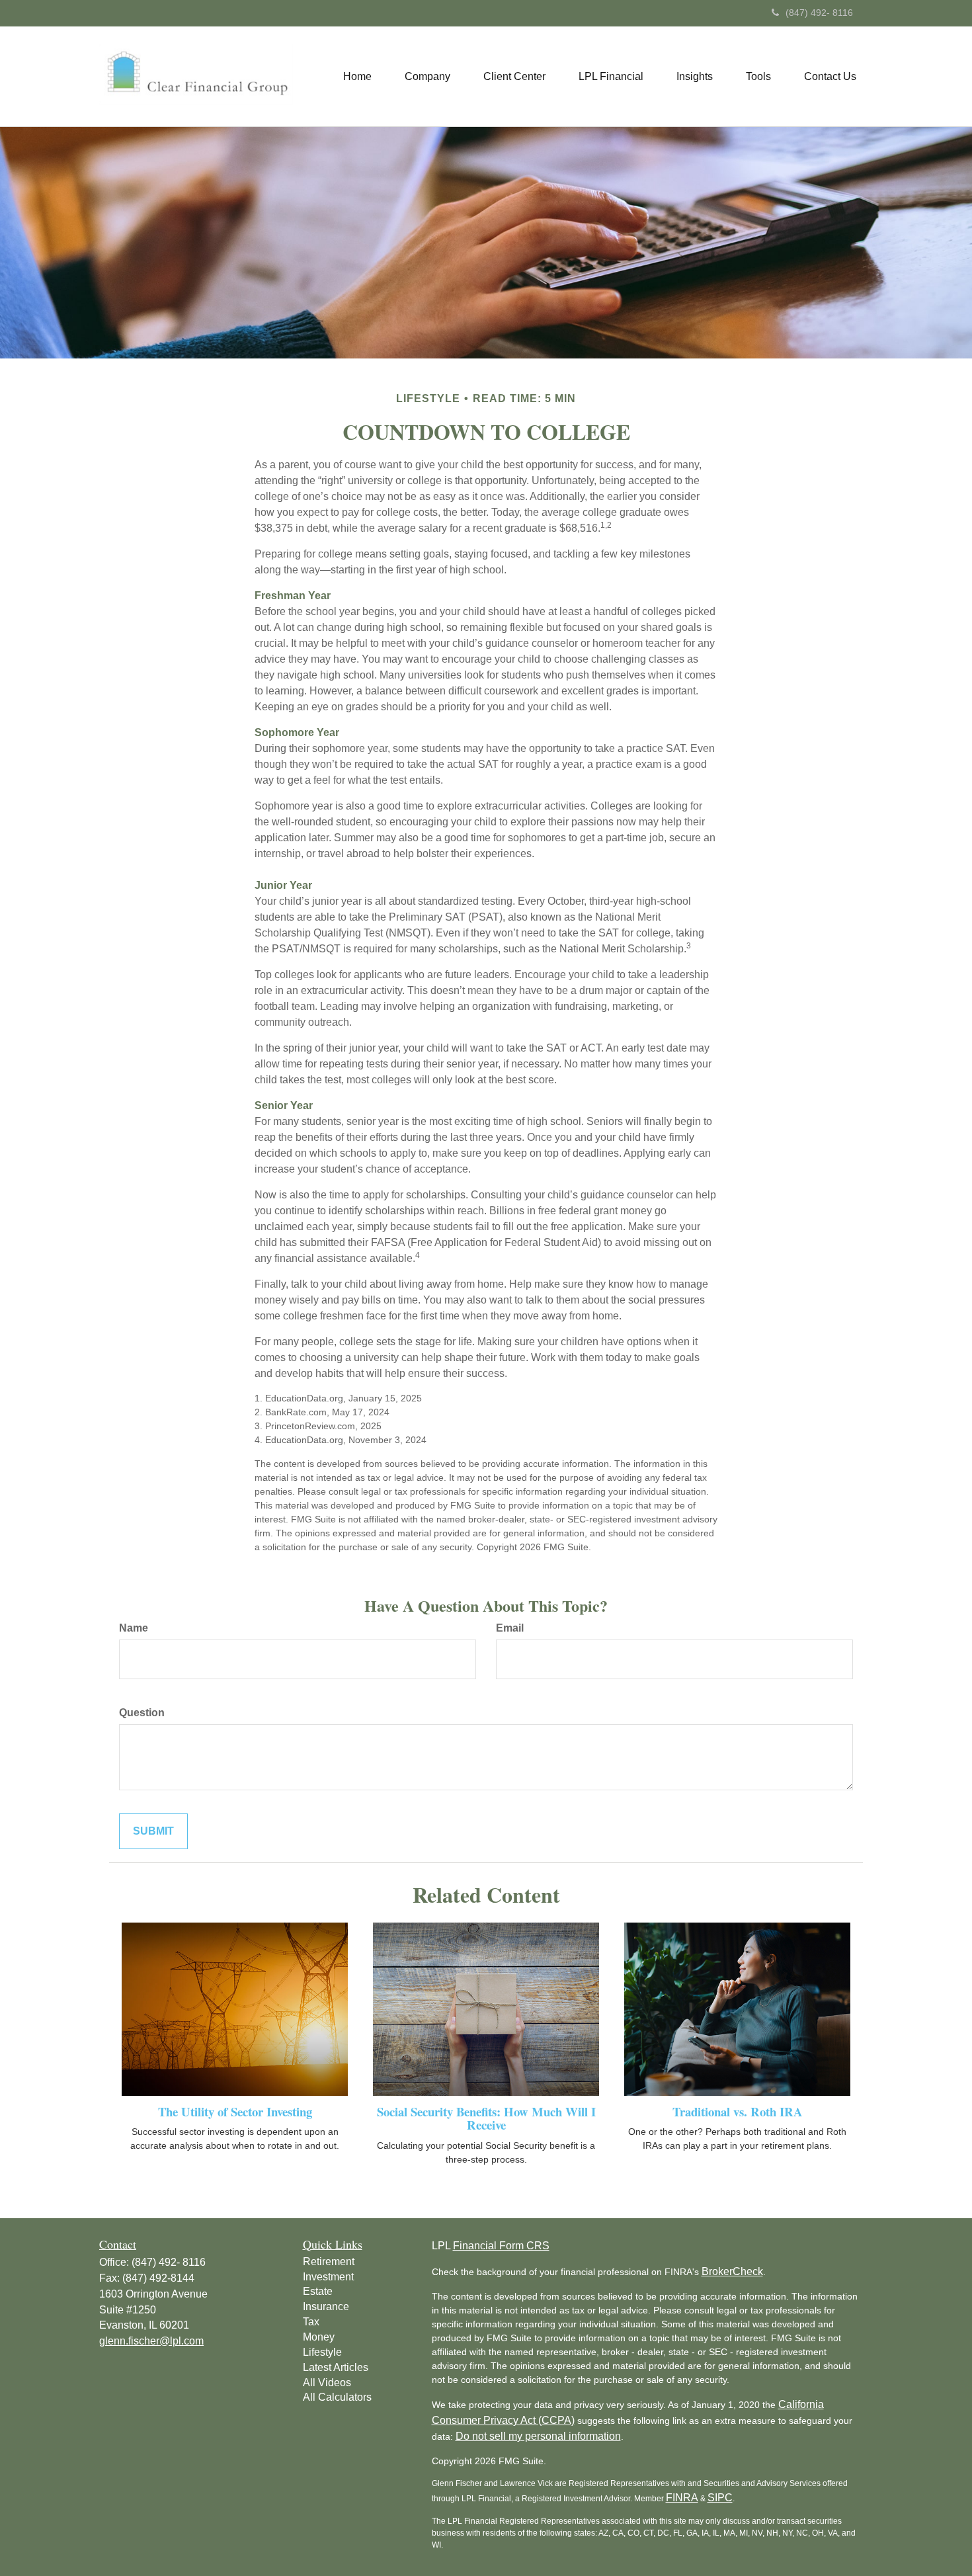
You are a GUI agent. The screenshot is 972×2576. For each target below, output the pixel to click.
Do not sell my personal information (538, 2436)
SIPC (720, 2498)
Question (142, 1713)
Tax (311, 2322)
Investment (328, 2277)
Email (510, 1628)
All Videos (327, 2383)
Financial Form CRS (501, 2246)
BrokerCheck (732, 2271)
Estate (318, 2291)
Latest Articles (336, 2367)
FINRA (682, 2498)
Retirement (329, 2262)
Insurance (326, 2306)
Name (134, 1628)
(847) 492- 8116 (819, 13)
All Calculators (337, 2397)
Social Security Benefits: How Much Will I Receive (486, 2118)
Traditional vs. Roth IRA (738, 2111)
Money (319, 2337)
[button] (427, 77)
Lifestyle (322, 2352)
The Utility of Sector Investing (235, 2111)
